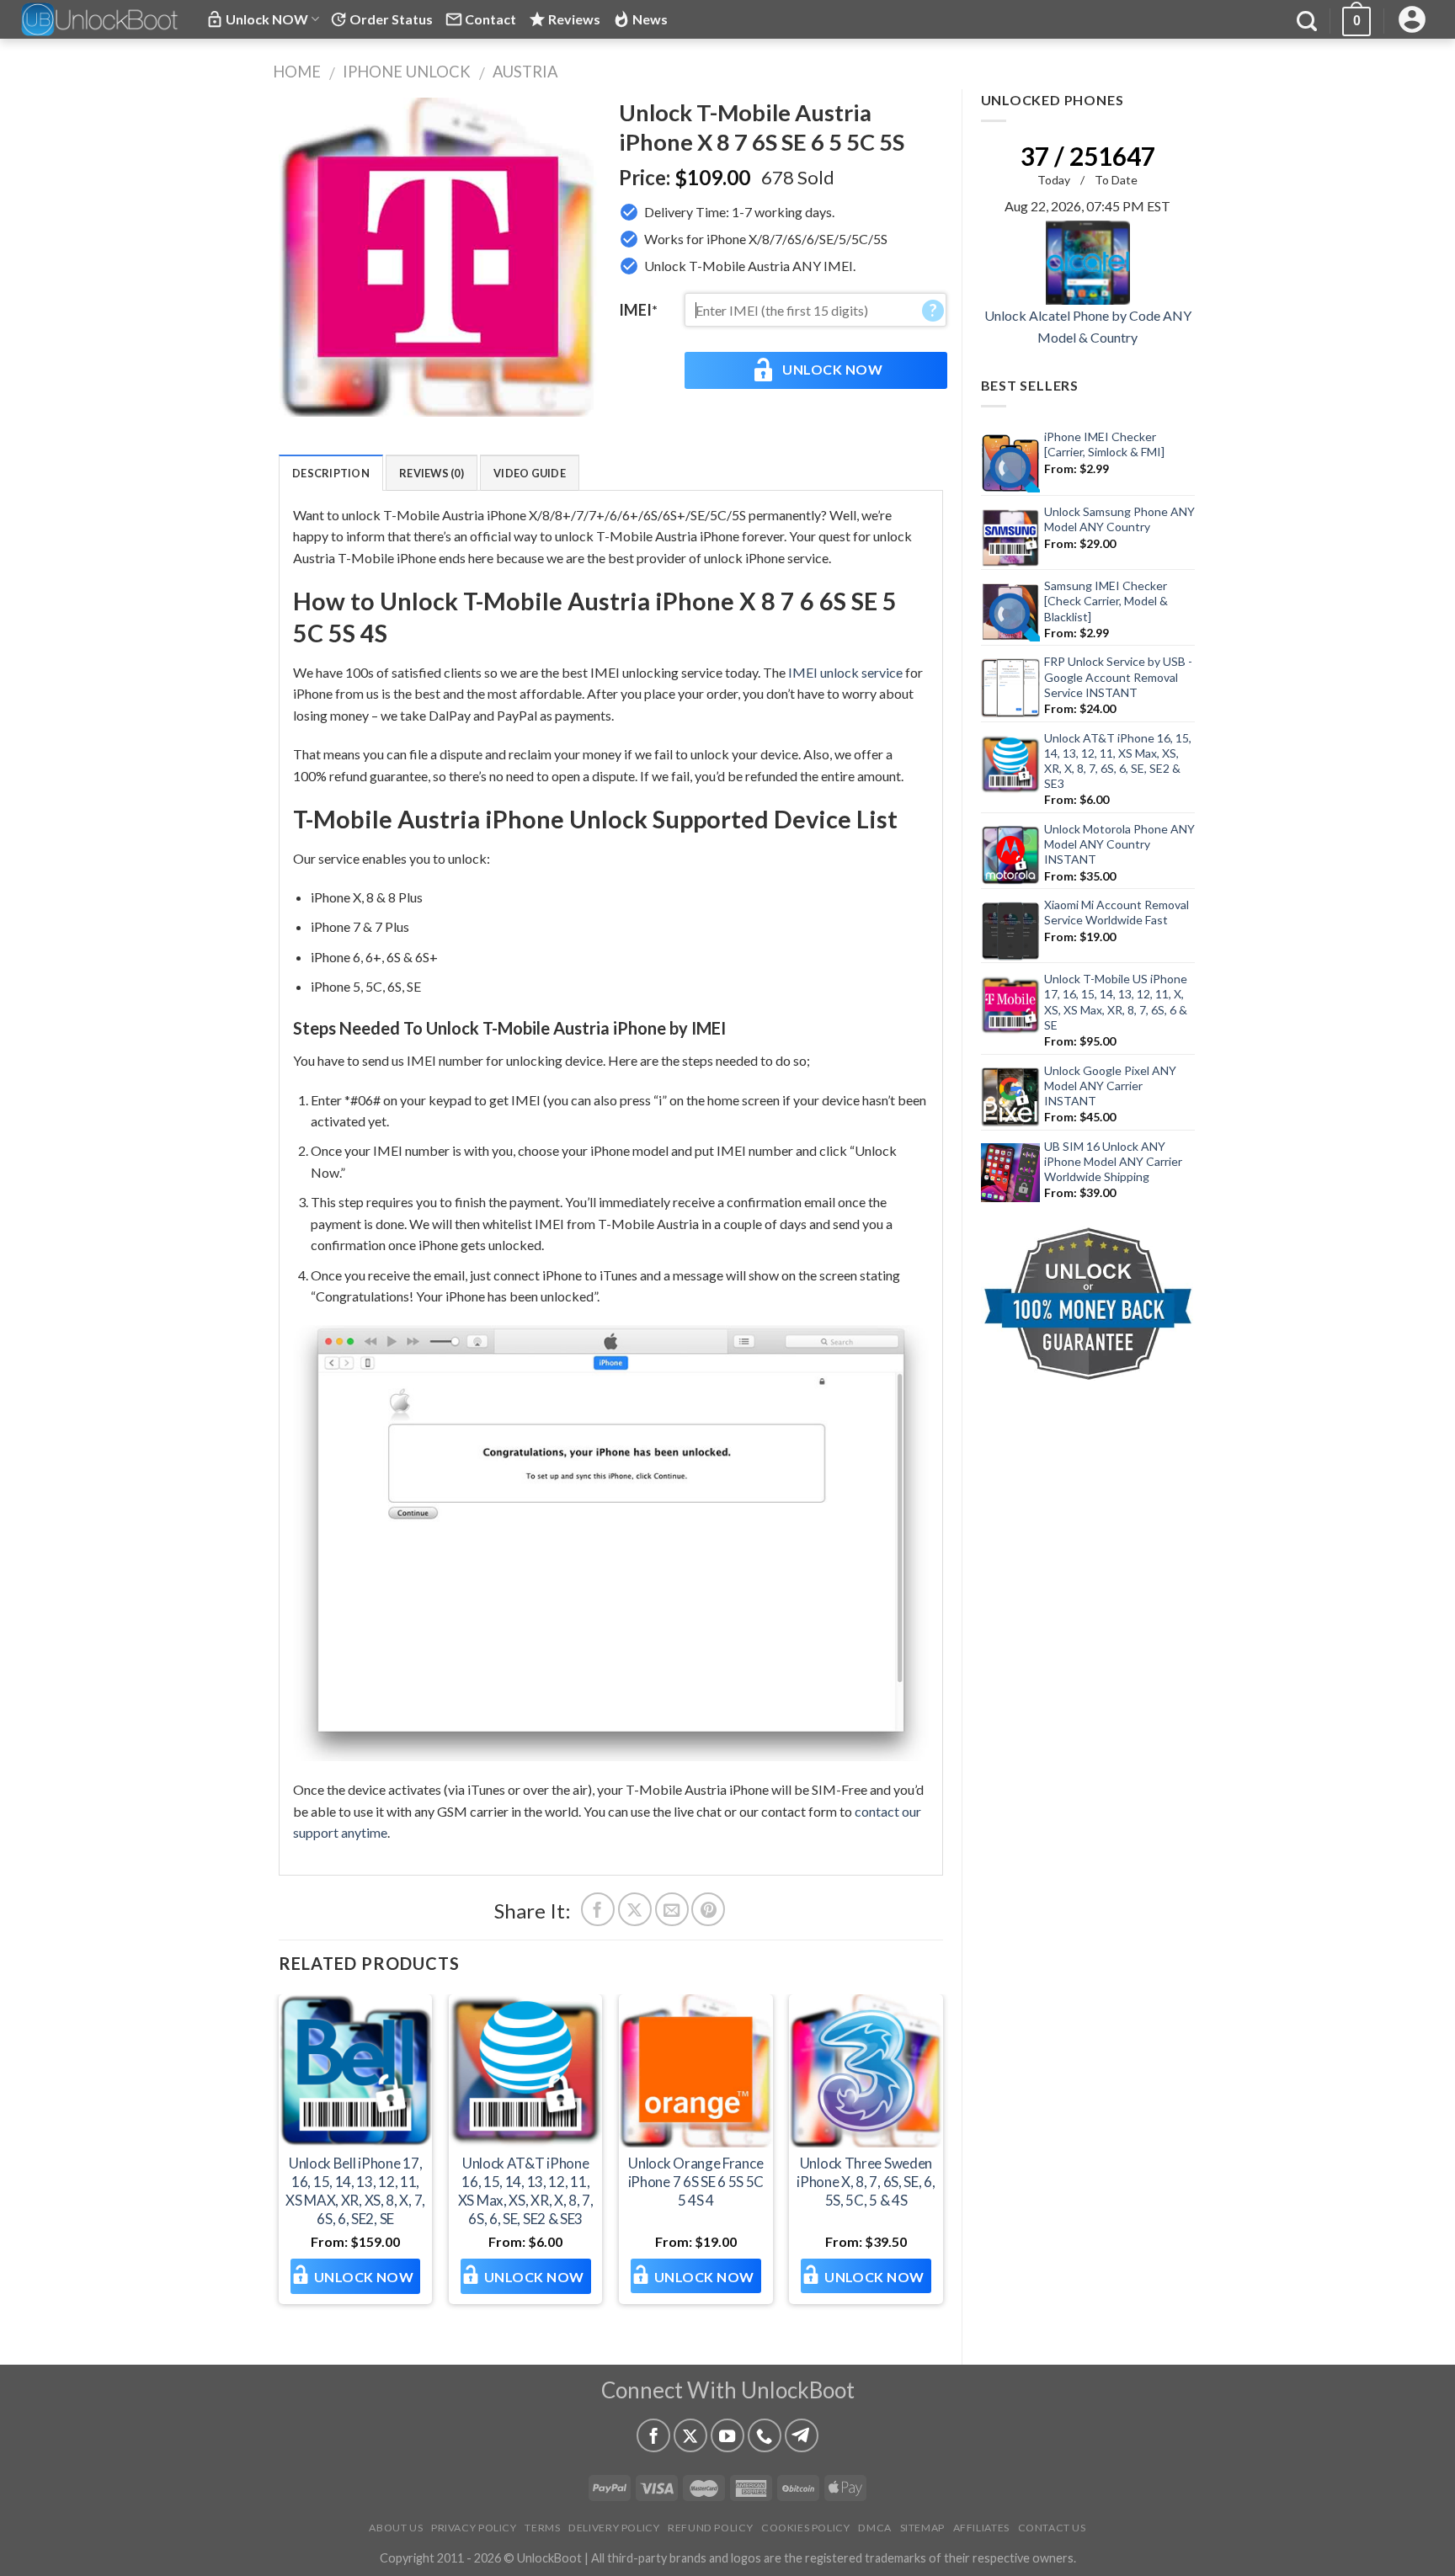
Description (331, 473)
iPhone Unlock (407, 72)
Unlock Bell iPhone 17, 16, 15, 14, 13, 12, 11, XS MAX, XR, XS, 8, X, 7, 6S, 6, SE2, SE (355, 2191)
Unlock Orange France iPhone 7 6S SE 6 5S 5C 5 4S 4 (696, 2182)
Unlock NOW (832, 369)
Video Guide (530, 473)
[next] (942, 2165)
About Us (396, 2528)
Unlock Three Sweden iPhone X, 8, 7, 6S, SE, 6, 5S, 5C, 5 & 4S (866, 2182)
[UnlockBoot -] (101, 19)
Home (297, 72)
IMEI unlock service (845, 672)
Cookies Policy (806, 2528)
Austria (525, 72)
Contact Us (1052, 2528)
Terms (542, 2528)
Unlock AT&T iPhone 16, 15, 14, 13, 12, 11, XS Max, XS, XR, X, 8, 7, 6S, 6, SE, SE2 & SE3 (526, 2191)
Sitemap (922, 2528)
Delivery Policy (614, 2528)
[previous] (280, 2165)
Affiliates (981, 2528)
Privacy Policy (474, 2528)
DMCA (874, 2528)
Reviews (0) (432, 473)
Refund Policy (710, 2528)
